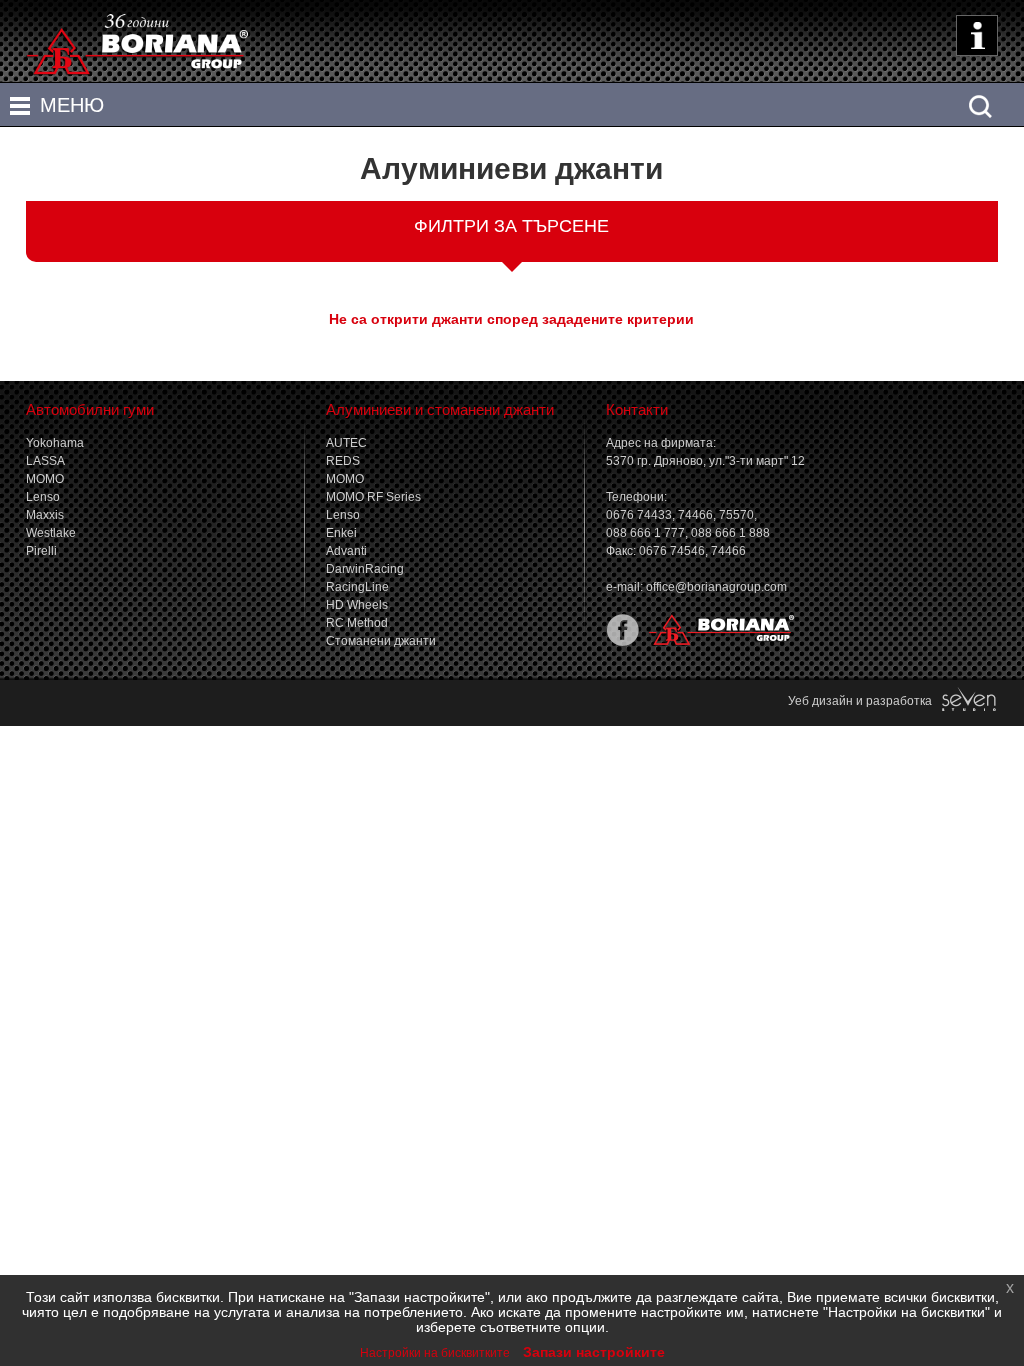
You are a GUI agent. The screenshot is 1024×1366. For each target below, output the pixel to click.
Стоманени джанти (381, 641)
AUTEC (346, 443)
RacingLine (357, 587)
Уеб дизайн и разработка (864, 701)
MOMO (45, 479)
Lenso (43, 497)
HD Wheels (357, 605)
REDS (343, 461)
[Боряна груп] (717, 642)
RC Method (357, 623)
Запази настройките (594, 1352)
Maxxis (45, 515)
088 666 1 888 (730, 533)
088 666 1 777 (645, 533)
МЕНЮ (72, 105)
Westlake (51, 533)
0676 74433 (639, 515)
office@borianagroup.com (716, 587)
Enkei (341, 533)
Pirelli (41, 551)
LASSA (45, 461)
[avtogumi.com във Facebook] (622, 642)
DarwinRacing (365, 569)
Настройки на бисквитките (435, 1353)
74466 (695, 515)
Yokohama (55, 443)
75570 (736, 515)
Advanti (346, 551)
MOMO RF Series (373, 497)
